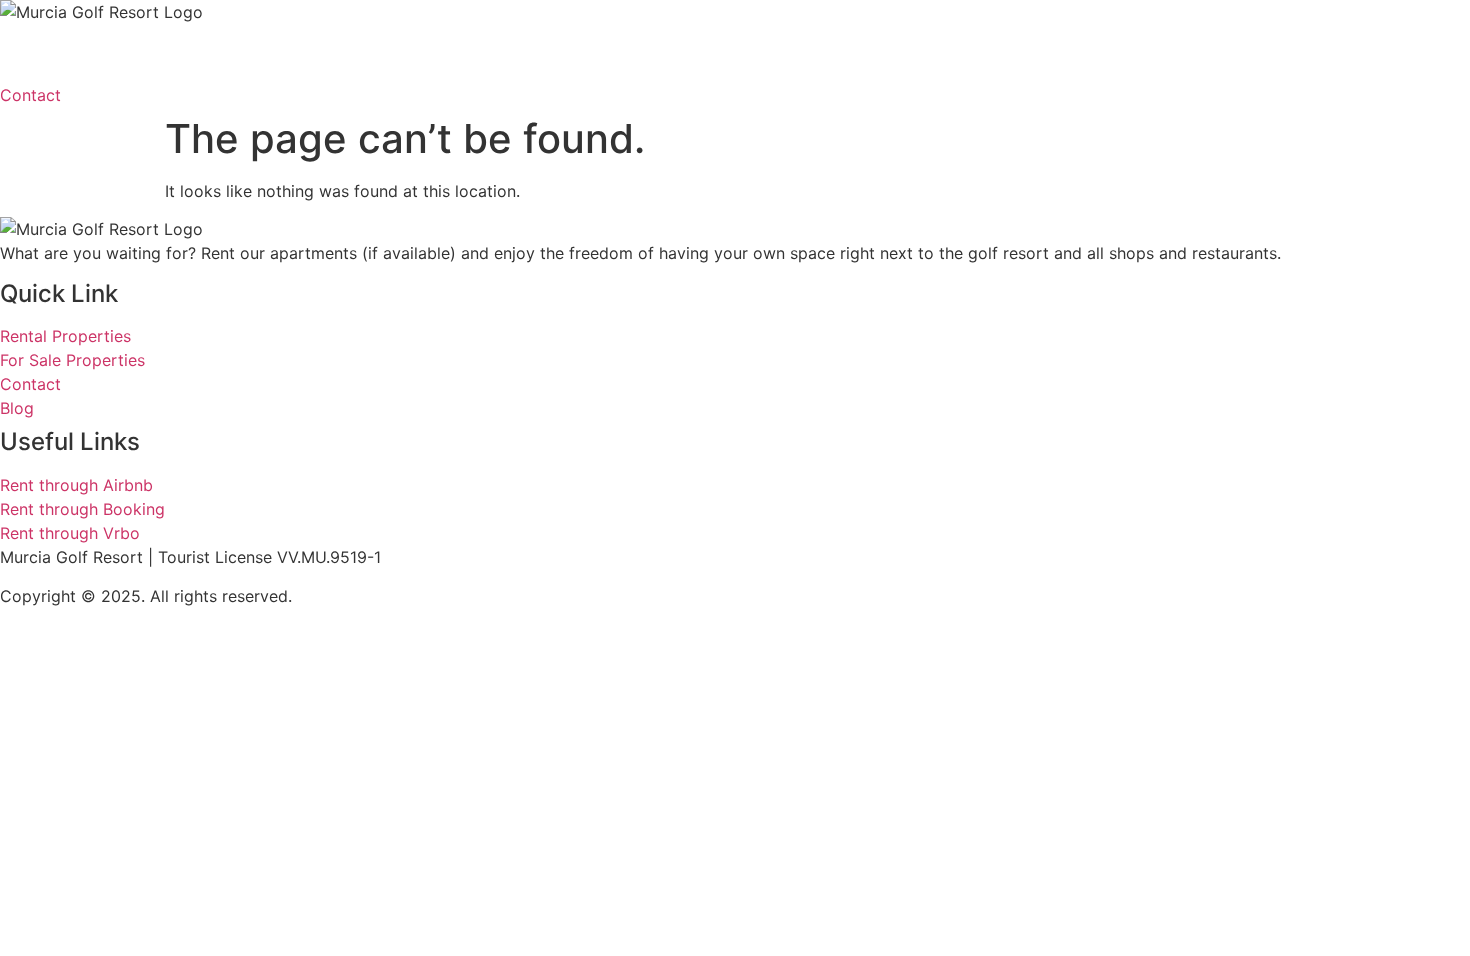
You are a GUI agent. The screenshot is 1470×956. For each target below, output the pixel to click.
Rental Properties (177, 53)
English (697, 53)
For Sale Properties (372, 53)
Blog (613, 53)
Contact (525, 53)
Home (42, 53)
